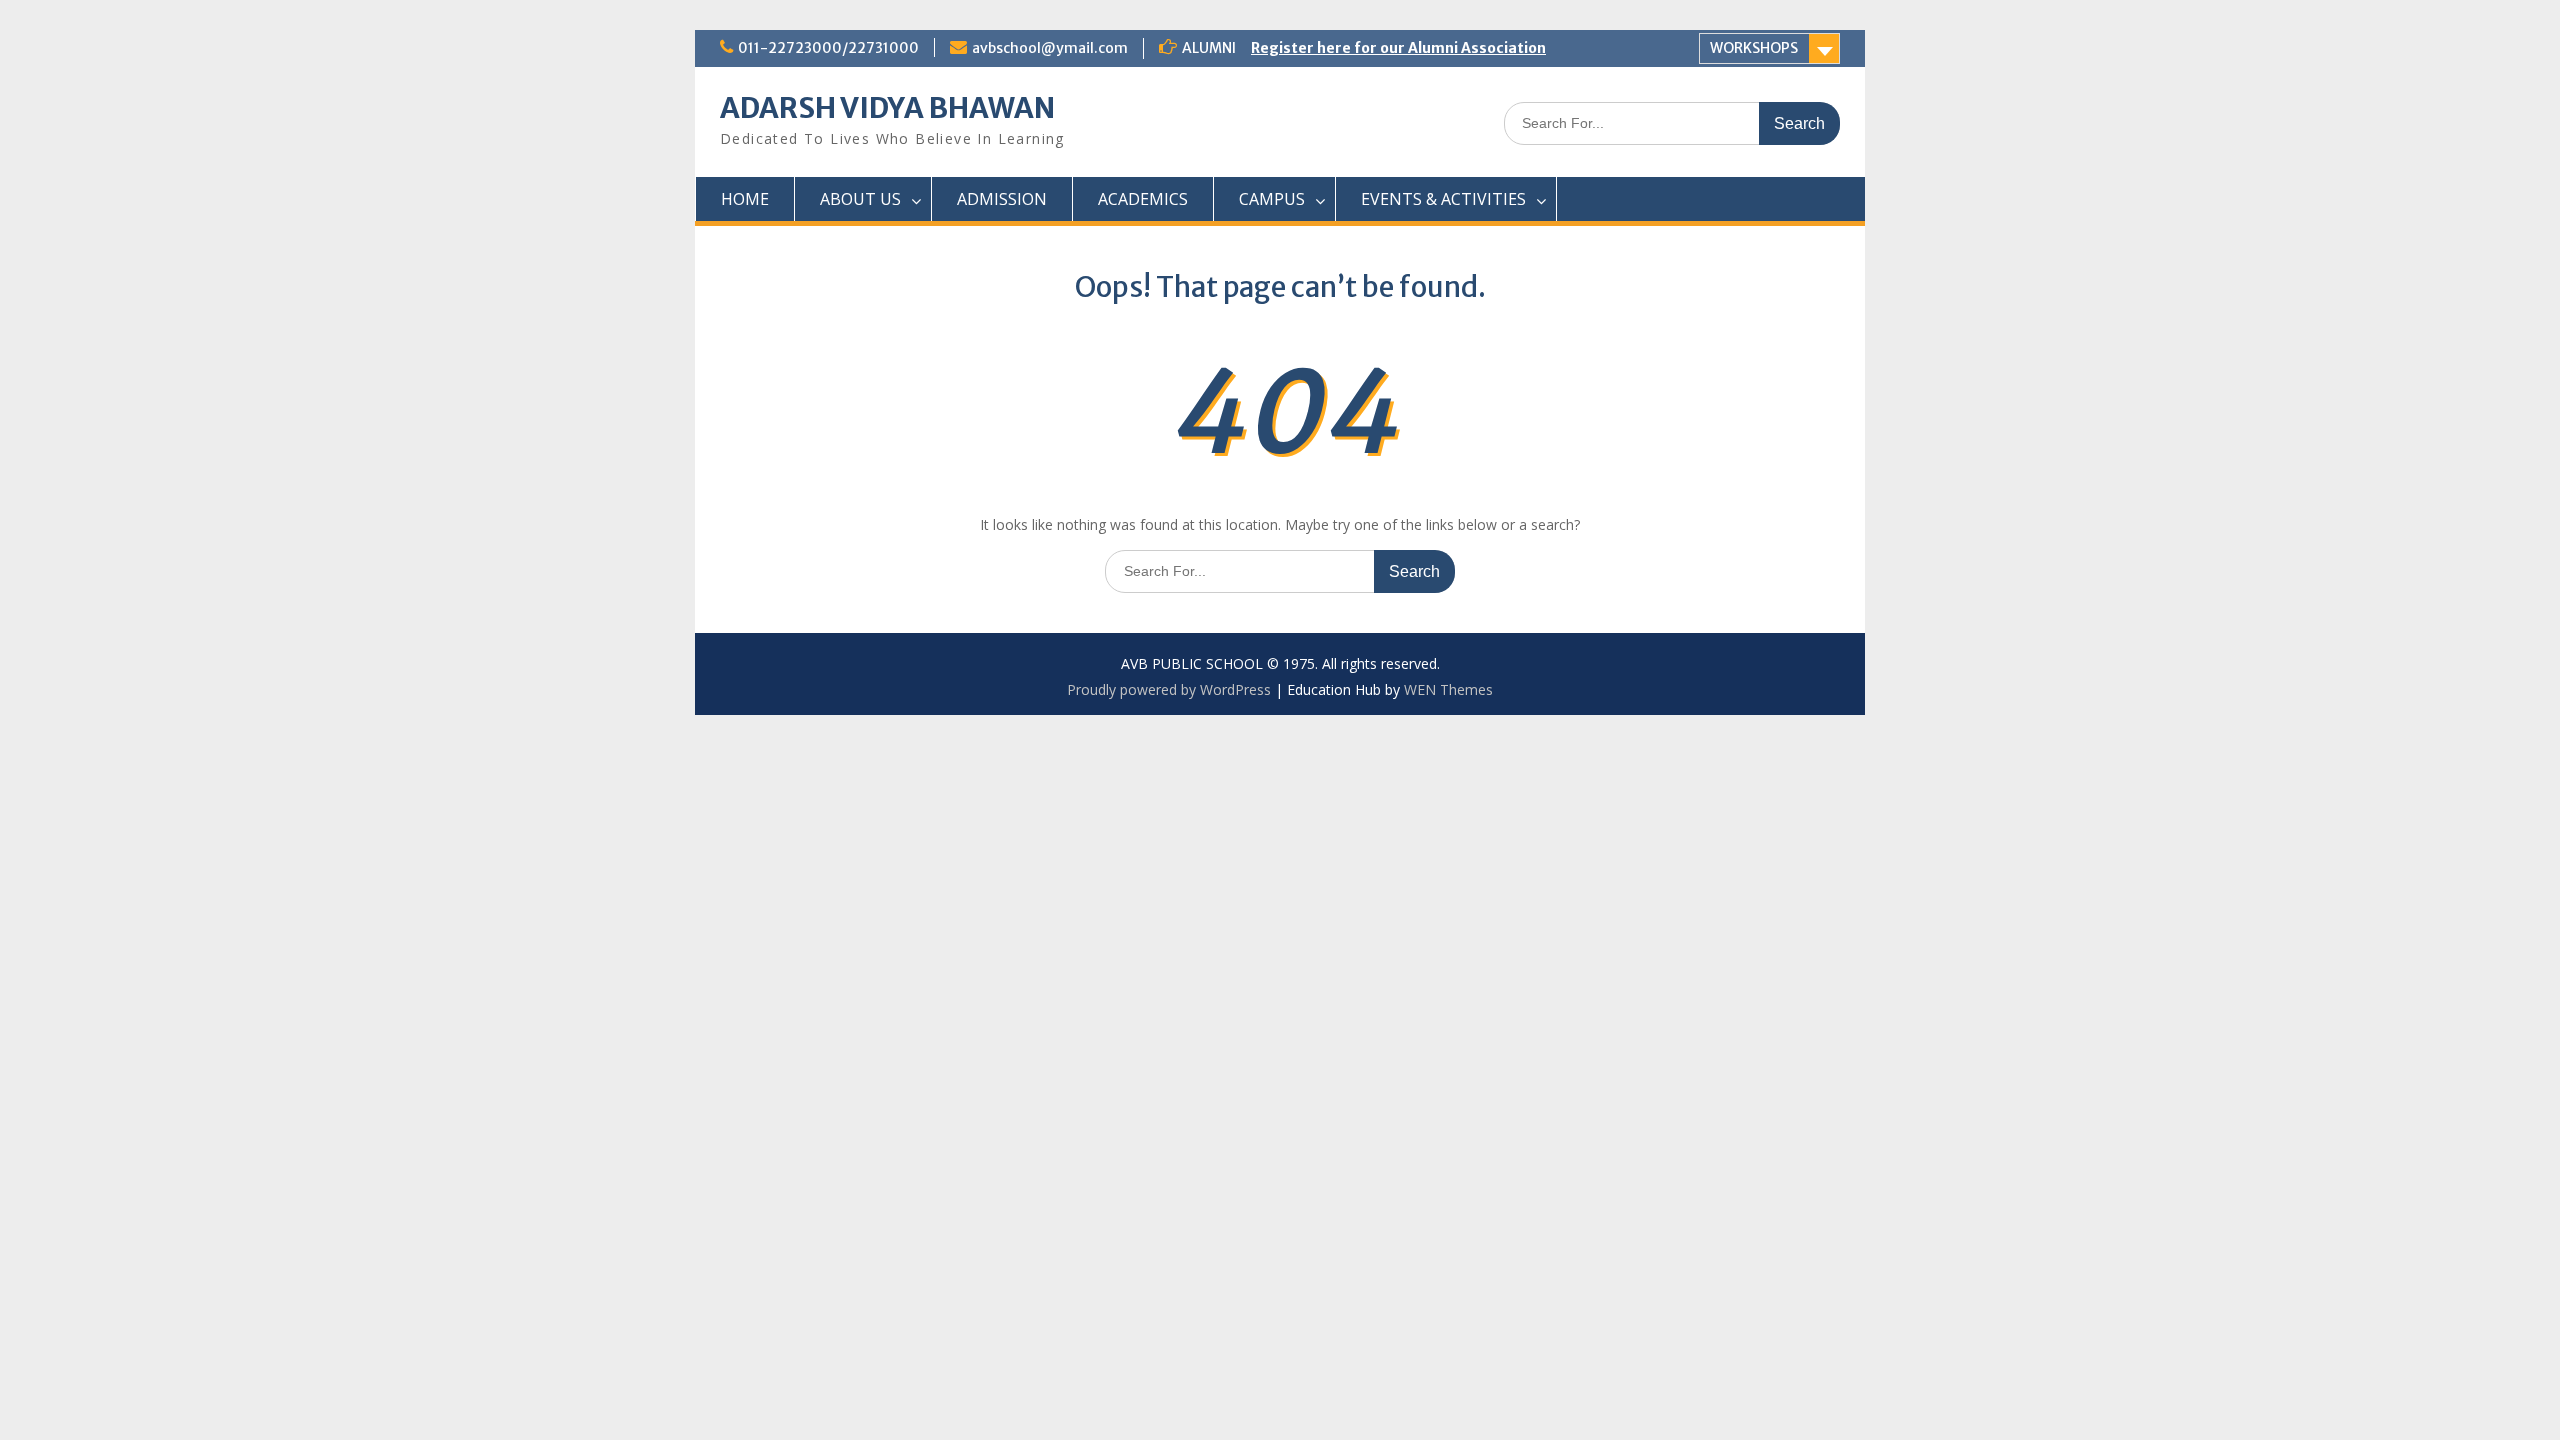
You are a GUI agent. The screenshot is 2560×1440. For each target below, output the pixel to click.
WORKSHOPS (1754, 48)
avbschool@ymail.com (1050, 48)
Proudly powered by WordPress (1169, 689)
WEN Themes (1448, 689)
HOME (745, 199)
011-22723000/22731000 (828, 48)
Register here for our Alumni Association (1398, 48)
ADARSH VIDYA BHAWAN (887, 108)
